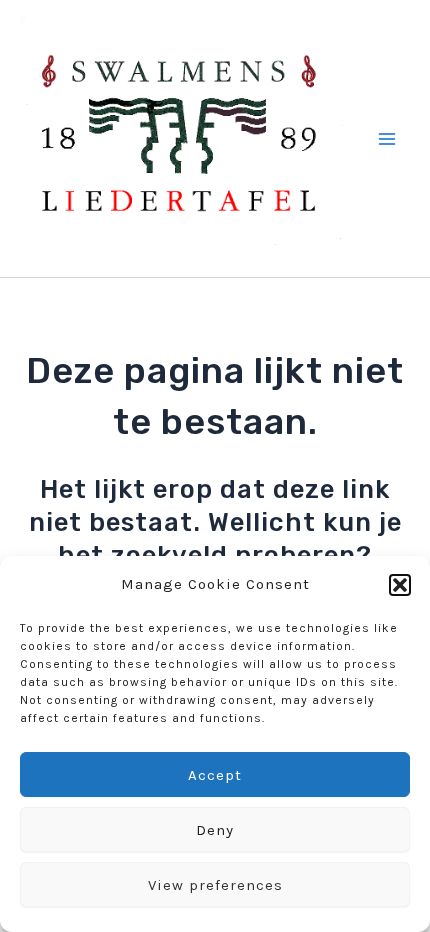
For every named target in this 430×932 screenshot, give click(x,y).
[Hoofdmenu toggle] (388, 139)
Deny (215, 830)
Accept (215, 775)
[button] (400, 585)
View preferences (215, 885)
